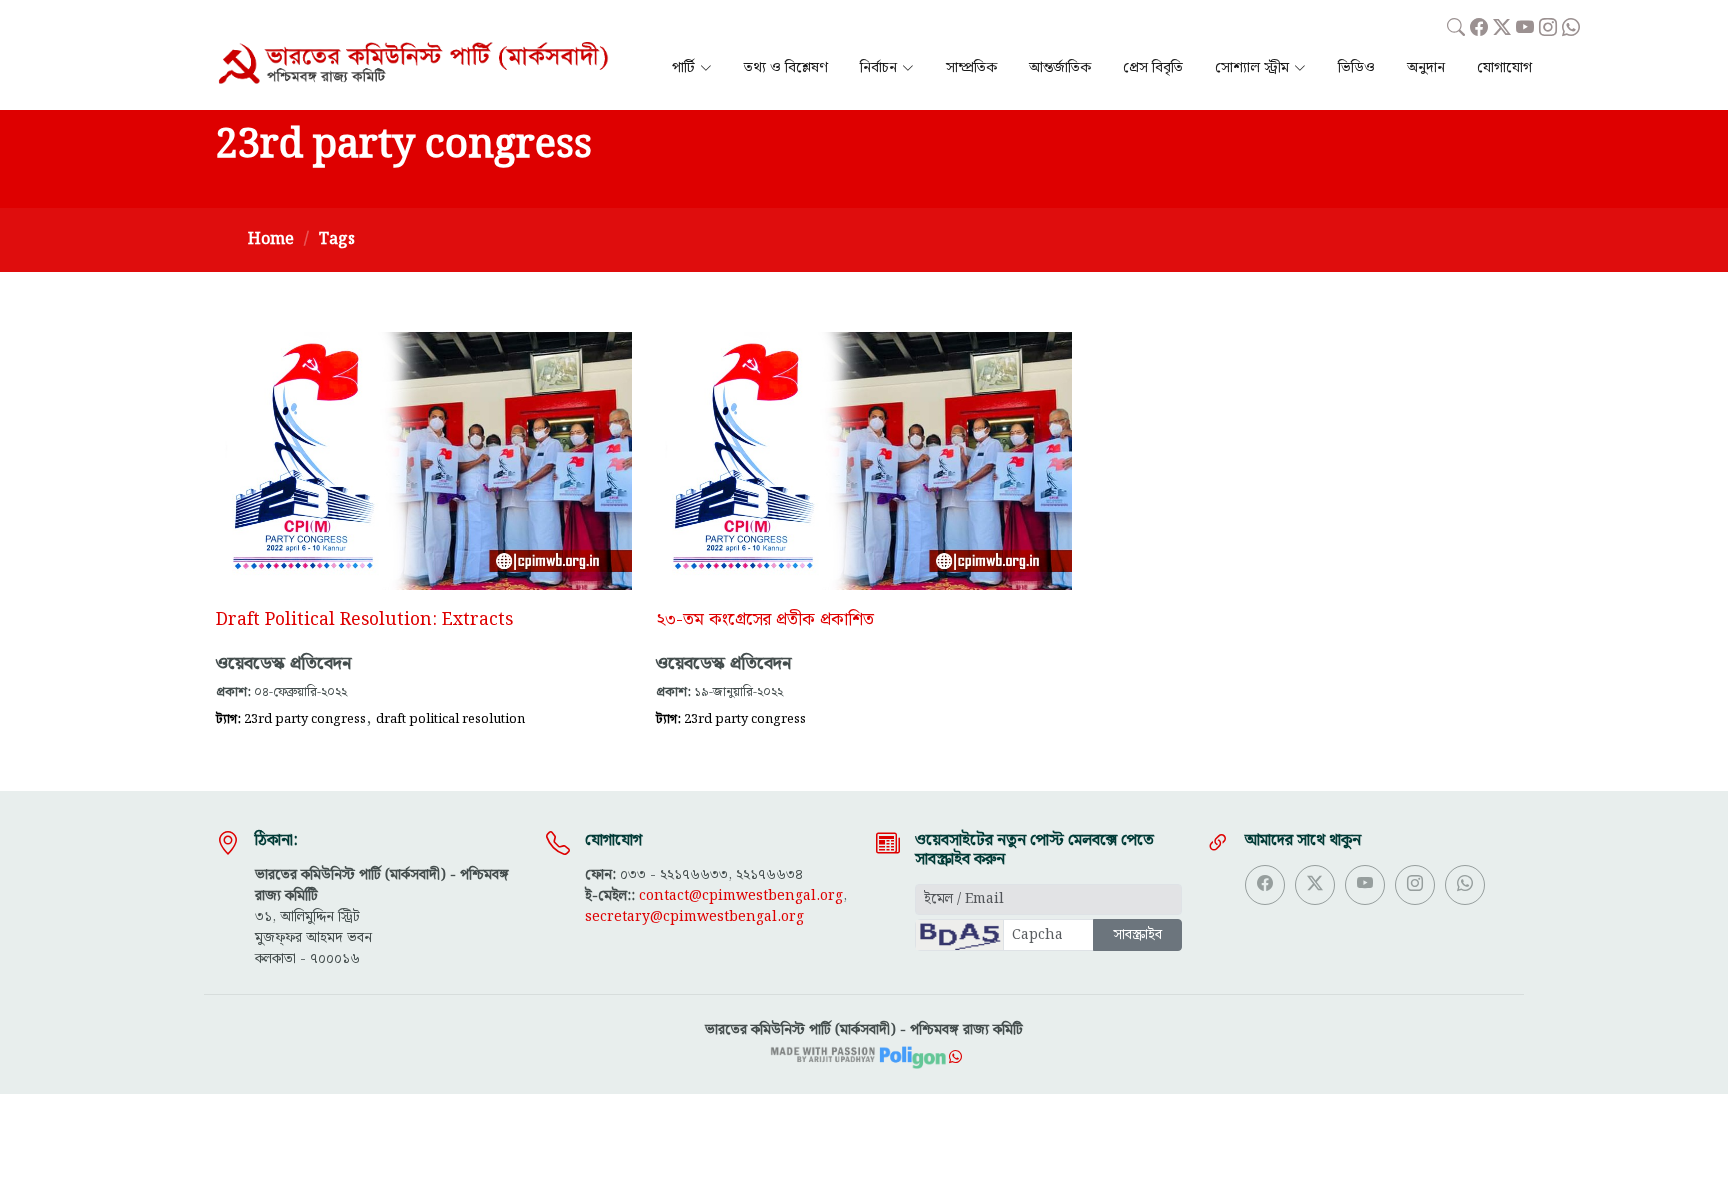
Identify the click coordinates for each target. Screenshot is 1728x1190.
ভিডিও (1356, 68)
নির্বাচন (878, 68)
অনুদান (1426, 68)
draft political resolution (450, 719)
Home (271, 239)
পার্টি (683, 68)
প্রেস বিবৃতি (1153, 68)
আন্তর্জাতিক (1060, 68)
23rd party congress (305, 719)
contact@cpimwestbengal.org (741, 896)
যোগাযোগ (1504, 68)
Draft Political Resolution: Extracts (364, 620)
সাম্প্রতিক (971, 68)
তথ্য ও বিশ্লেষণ (786, 68)
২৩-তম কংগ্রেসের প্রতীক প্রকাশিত (765, 620)
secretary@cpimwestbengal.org (694, 917)
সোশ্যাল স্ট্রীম (1252, 68)
